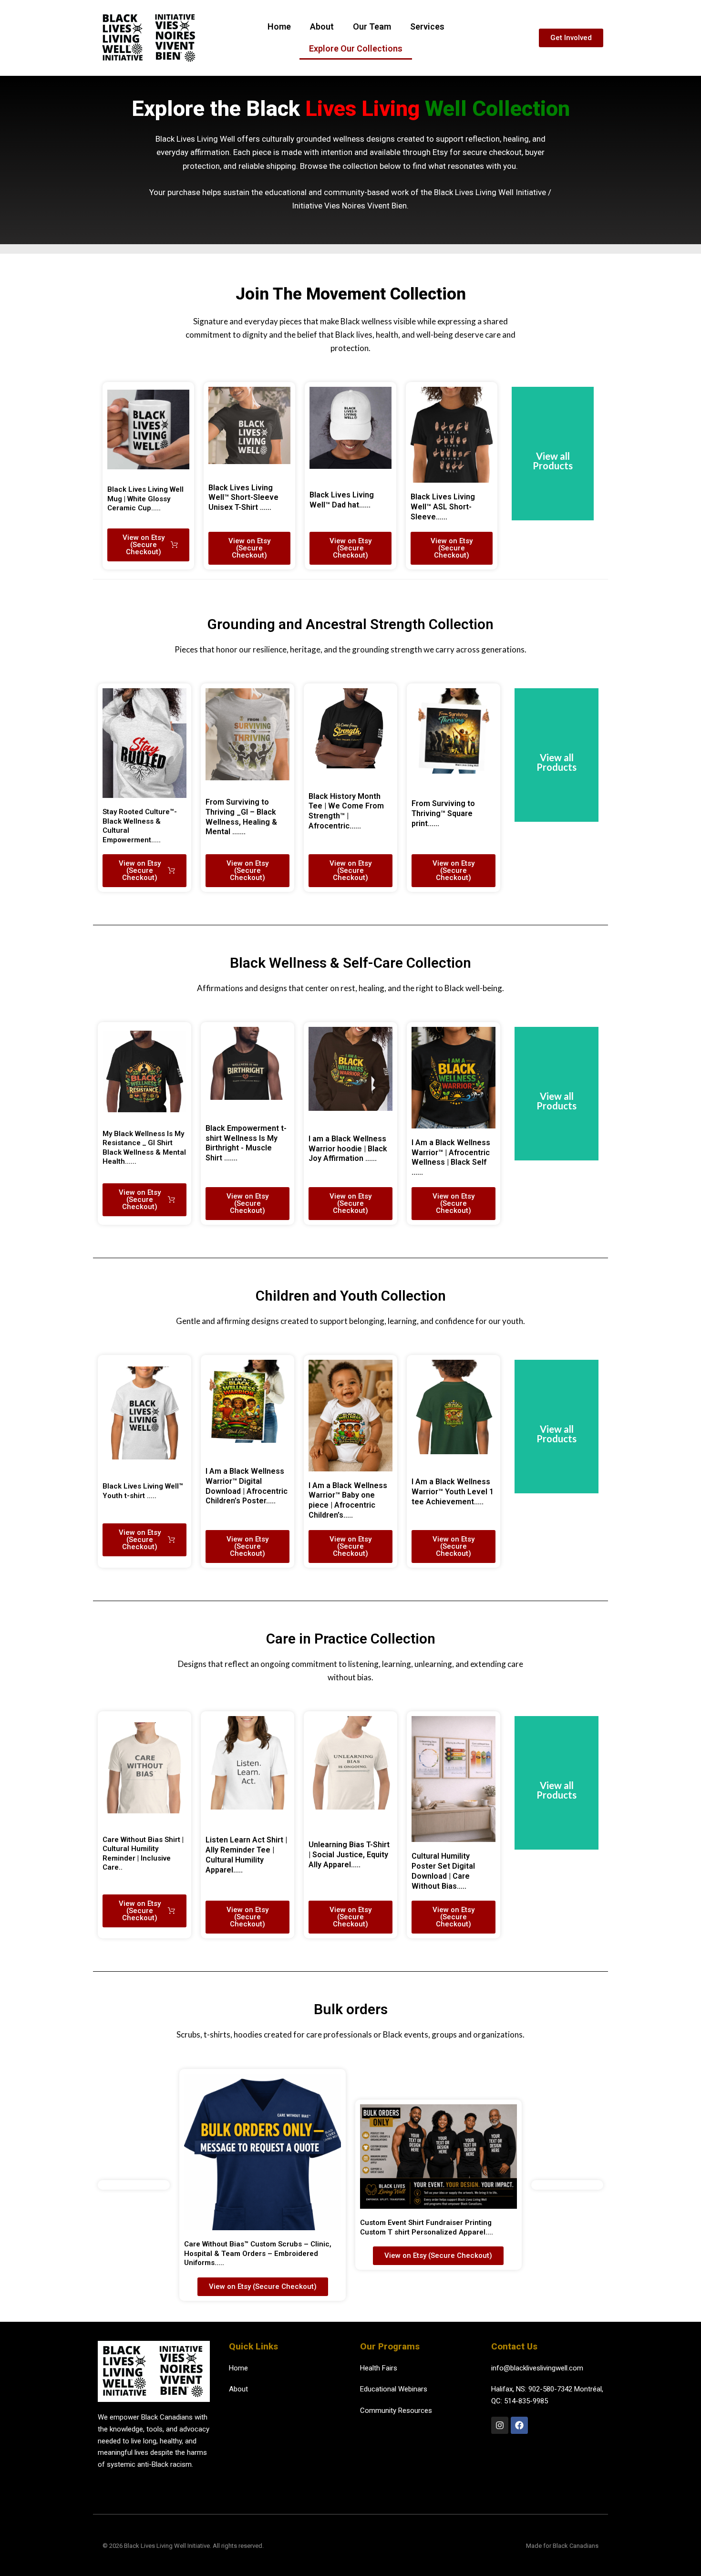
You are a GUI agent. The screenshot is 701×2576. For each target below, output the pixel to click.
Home (279, 26)
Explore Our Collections (356, 48)
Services (427, 26)
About (322, 26)
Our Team (372, 26)
